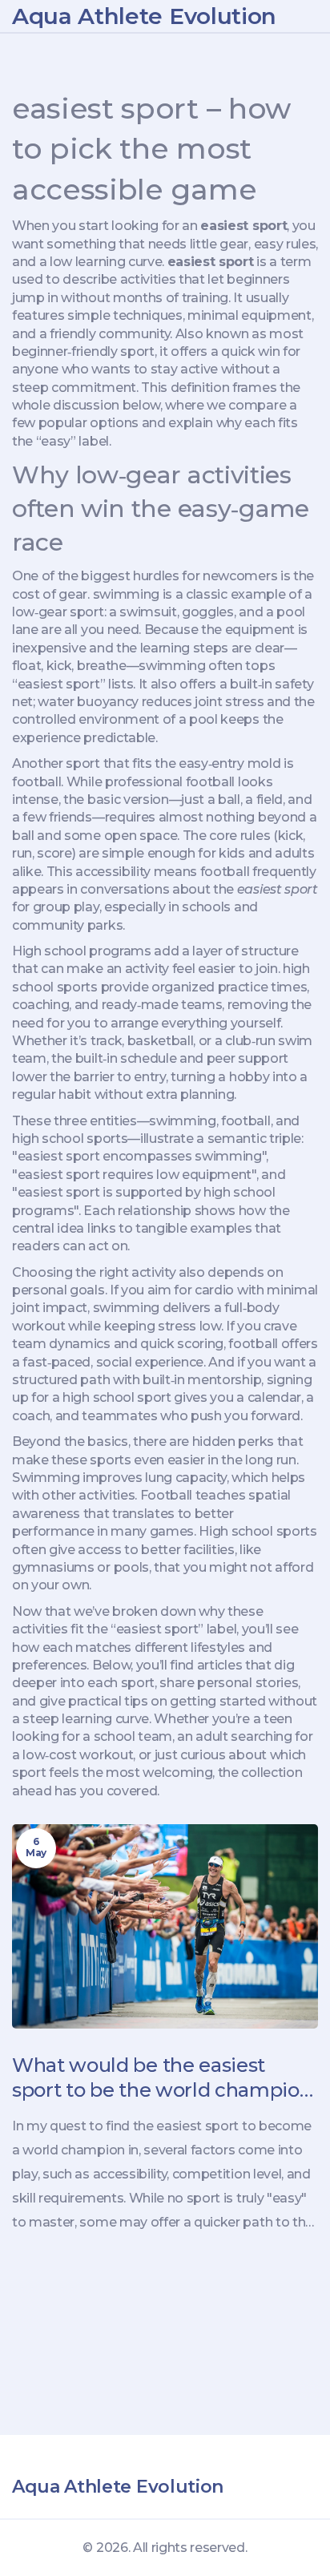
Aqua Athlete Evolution (144, 16)
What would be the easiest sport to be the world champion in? (162, 2078)
